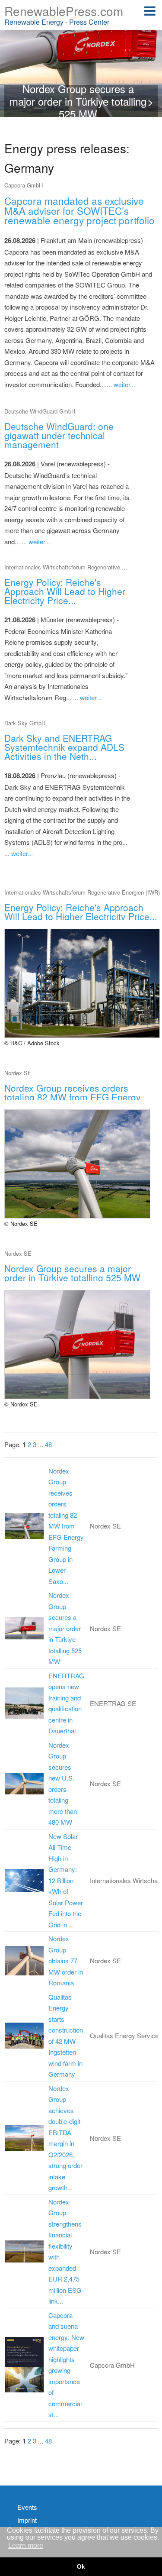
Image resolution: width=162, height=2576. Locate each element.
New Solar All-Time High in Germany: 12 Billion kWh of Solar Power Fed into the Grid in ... (66, 1880)
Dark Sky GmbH (25, 723)
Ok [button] (81, 2566)
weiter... (124, 384)
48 (48, 1444)
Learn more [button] (26, 2545)
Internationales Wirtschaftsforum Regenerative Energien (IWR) (82, 567)
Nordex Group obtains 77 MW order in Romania (66, 1960)
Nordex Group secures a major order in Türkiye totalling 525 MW (65, 1628)
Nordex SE (18, 1073)
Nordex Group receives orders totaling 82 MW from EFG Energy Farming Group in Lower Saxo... (66, 1526)
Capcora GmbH (24, 185)
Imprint (27, 2520)
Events (27, 2507)
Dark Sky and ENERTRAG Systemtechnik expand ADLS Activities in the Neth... (64, 747)
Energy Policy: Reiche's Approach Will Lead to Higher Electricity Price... (65, 591)
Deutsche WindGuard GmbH (40, 411)
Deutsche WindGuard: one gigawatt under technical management (59, 435)
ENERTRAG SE (113, 1703)
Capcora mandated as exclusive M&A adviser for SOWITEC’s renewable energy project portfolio (79, 210)
